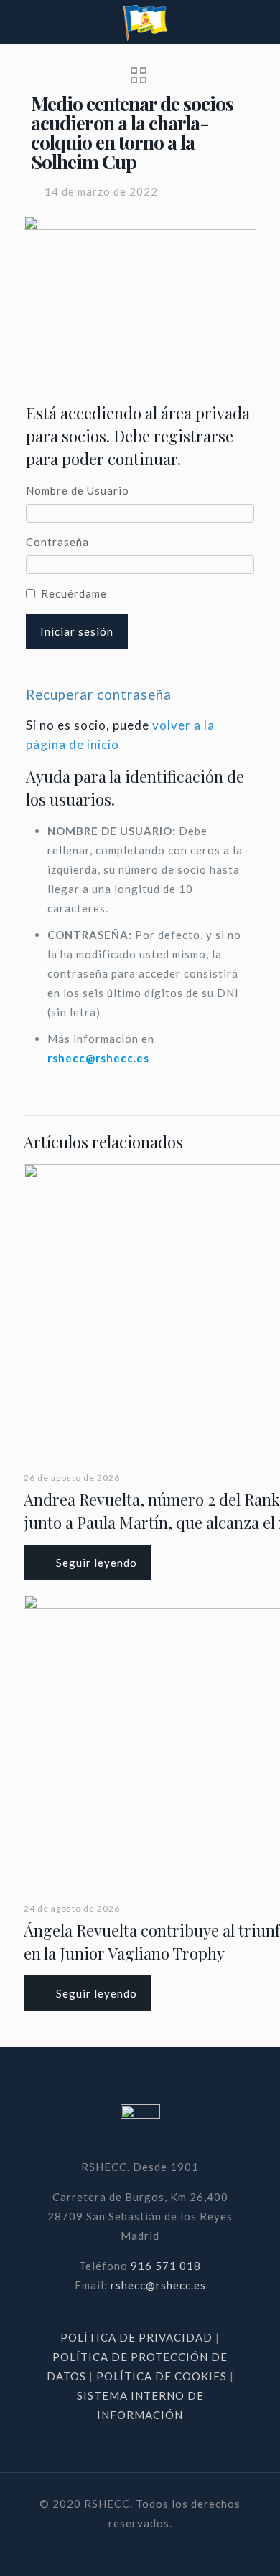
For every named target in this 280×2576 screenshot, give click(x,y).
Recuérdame (74, 593)
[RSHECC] (145, 22)
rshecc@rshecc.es (98, 1058)
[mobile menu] (261, 22)
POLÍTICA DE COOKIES (162, 2376)
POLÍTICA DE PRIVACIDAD (138, 2337)
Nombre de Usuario (78, 490)
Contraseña (57, 542)
